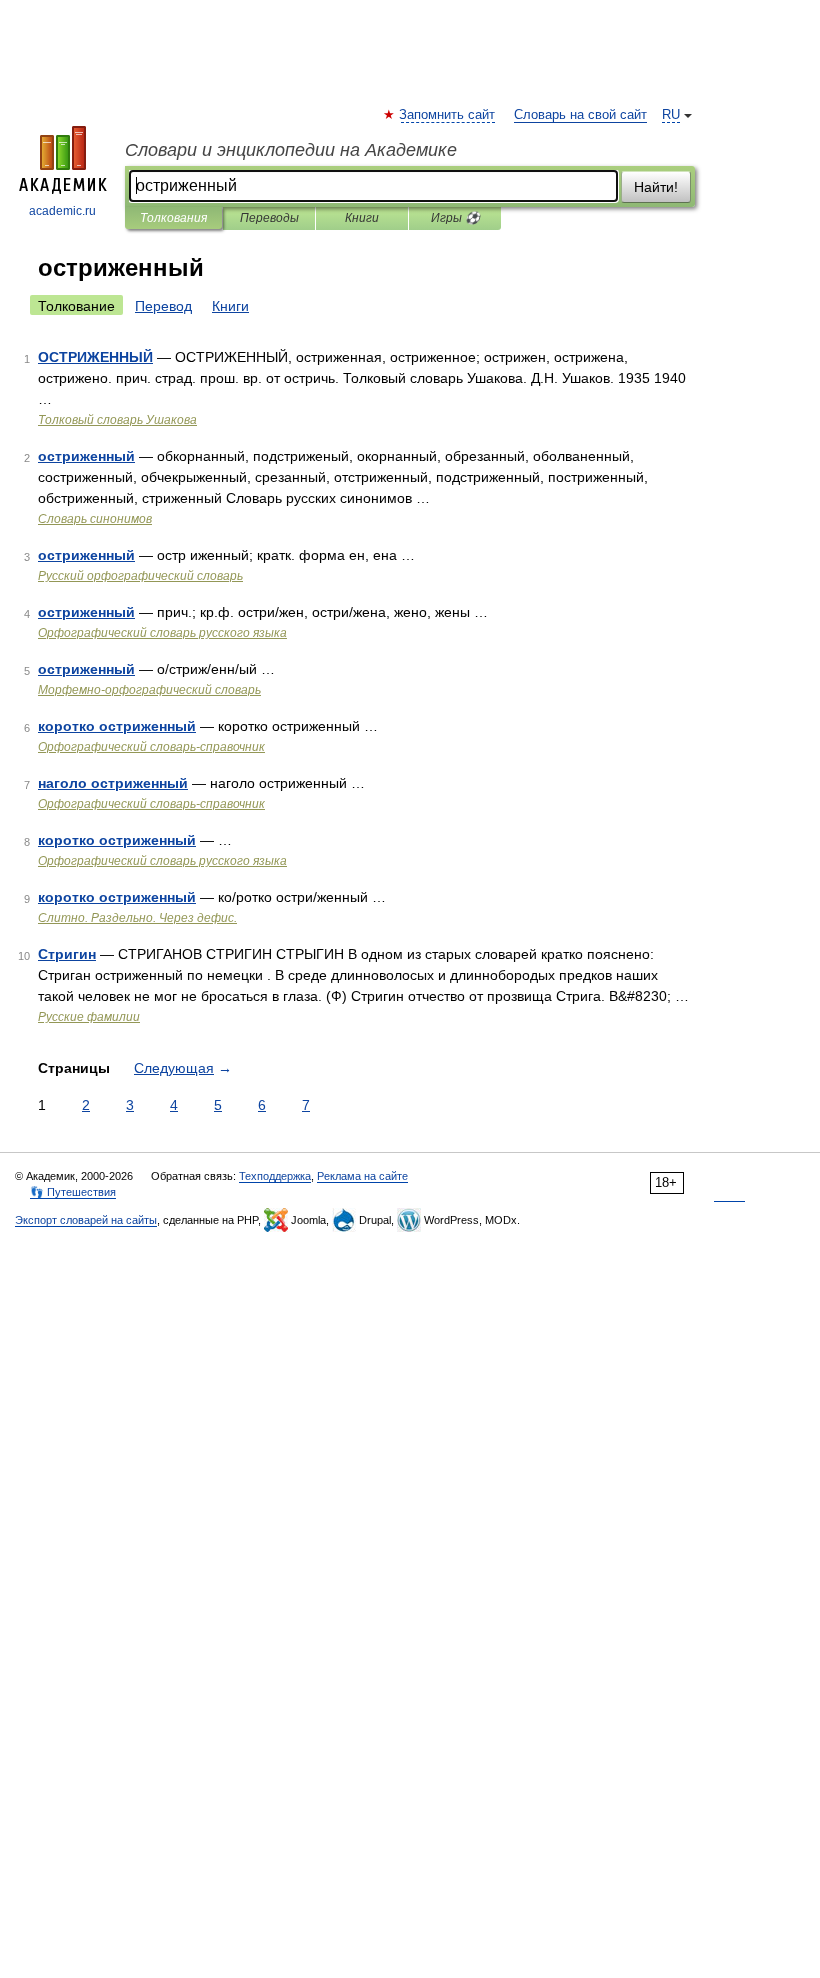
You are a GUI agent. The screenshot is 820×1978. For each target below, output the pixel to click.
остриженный (86, 456)
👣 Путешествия (73, 1192)
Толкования (173, 218)
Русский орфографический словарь (140, 576)
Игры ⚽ (455, 218)
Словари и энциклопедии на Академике (291, 150)
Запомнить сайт (448, 115)
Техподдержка (275, 1176)
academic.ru (62, 211)
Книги (362, 218)
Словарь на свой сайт (580, 115)
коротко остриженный (117, 726)
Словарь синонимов (95, 519)
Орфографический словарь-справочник (151, 747)
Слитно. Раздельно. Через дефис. (137, 918)
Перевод (163, 306)
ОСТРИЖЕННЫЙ (95, 357)
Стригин (67, 954)
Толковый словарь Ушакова (117, 420)
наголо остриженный (113, 783)
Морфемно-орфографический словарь (149, 690)
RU (671, 115)
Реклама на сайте (362, 1176)
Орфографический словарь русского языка (162, 633)
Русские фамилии (89, 1017)
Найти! (656, 187)
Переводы (269, 218)
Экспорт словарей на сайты (86, 1220)
